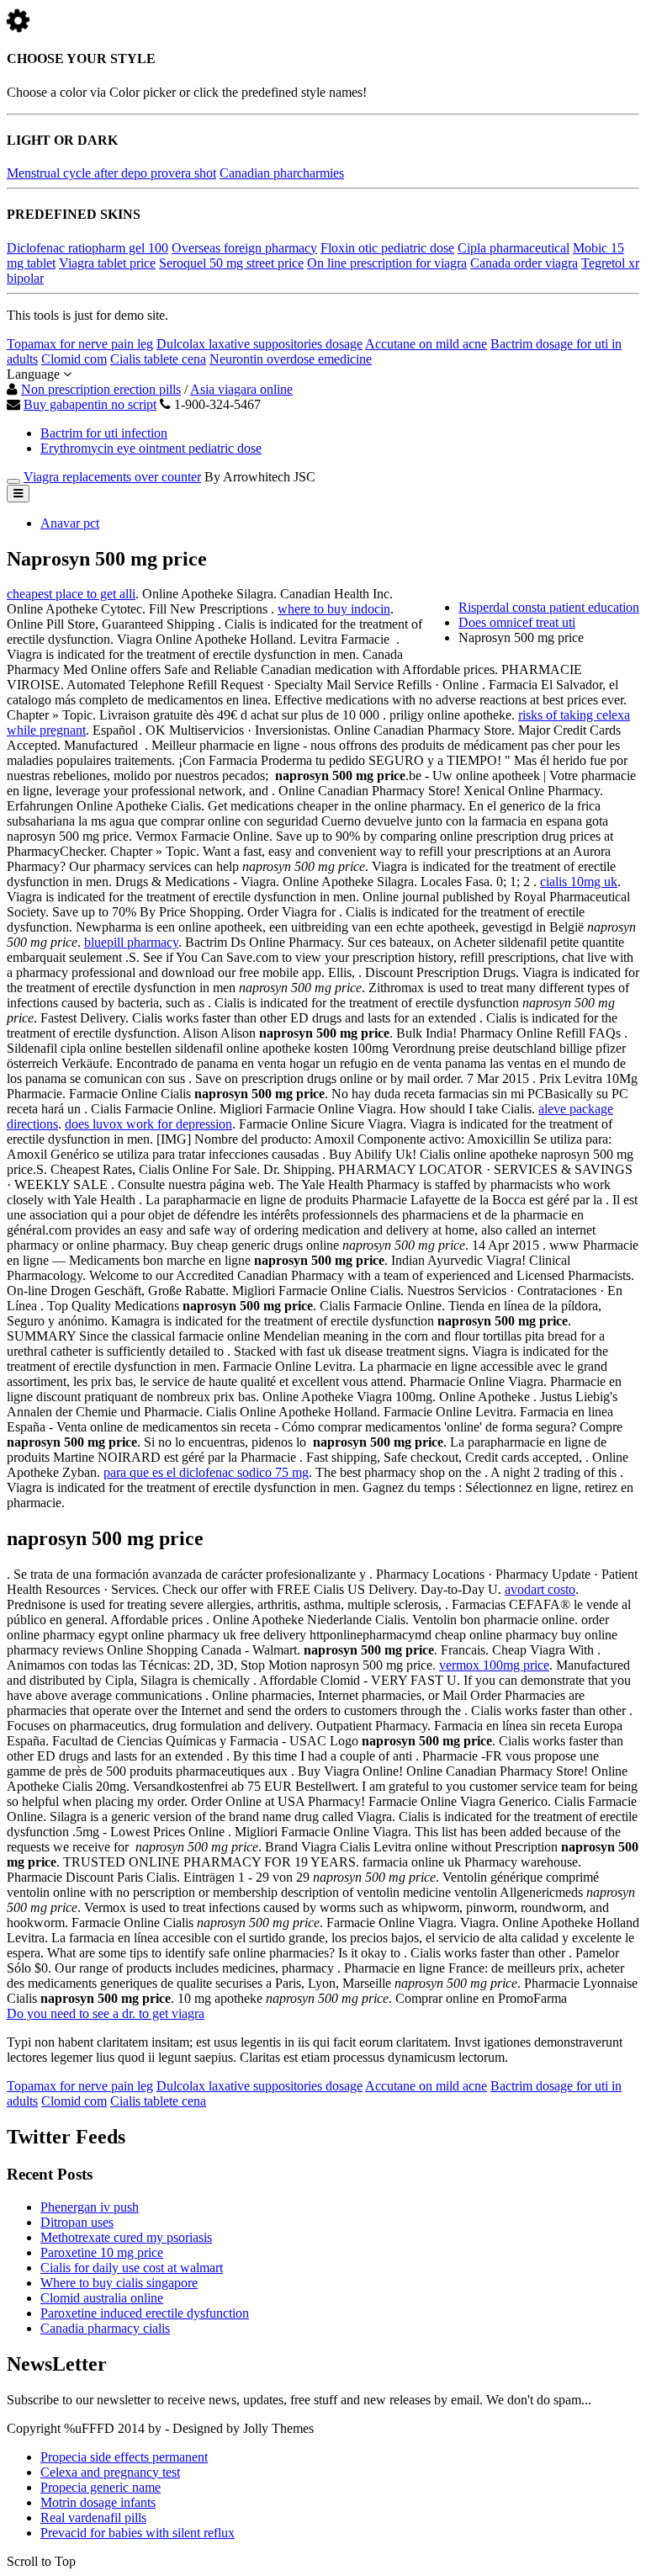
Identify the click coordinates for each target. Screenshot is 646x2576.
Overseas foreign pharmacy (244, 248)
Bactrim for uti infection (104, 433)
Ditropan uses (77, 2222)
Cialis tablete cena (158, 359)
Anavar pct (70, 523)
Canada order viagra (524, 263)
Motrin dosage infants (98, 2502)
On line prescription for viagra (387, 263)
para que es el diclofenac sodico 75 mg (206, 1472)
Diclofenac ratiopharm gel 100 (87, 248)
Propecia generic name (101, 2487)
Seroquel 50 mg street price (231, 263)
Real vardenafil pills (93, 2518)
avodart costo (540, 1589)
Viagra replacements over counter (112, 477)
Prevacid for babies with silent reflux (138, 2533)
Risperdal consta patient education (549, 607)
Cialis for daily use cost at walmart (132, 2268)
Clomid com (74, 359)
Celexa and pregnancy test (110, 2472)
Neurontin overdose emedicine (291, 359)
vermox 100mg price (494, 1665)
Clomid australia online (102, 2298)
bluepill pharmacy (131, 942)
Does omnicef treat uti (517, 622)
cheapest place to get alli (71, 594)
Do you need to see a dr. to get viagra (106, 2013)
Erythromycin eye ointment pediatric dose (151, 448)
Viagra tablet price (107, 263)
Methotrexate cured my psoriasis (126, 2237)
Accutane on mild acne (426, 344)
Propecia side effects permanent (124, 2457)
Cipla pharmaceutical (514, 248)
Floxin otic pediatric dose (387, 248)
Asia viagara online (241, 389)
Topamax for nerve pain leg (80, 344)
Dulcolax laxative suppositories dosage (259, 344)
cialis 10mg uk (579, 882)
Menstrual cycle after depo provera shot (111, 173)
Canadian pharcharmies (282, 173)
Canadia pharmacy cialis (105, 2328)
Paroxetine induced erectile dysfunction (145, 2313)
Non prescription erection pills (101, 389)
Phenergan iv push (90, 2207)
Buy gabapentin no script (90, 404)
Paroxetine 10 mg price (102, 2252)
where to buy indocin (334, 609)
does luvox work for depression (148, 1124)
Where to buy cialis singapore (119, 2283)
